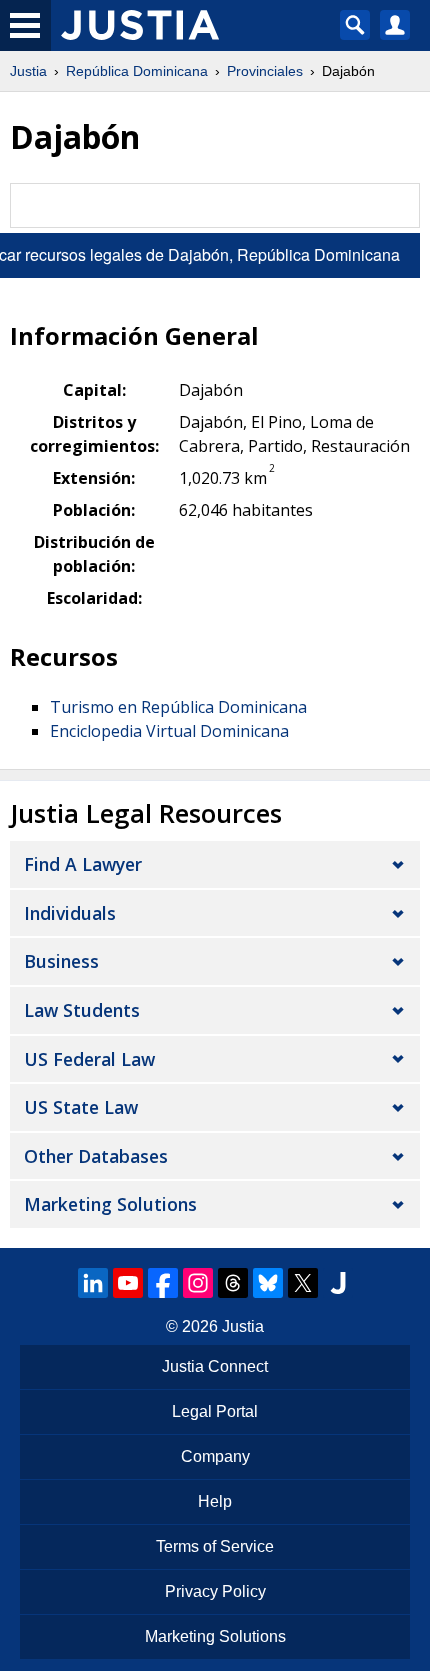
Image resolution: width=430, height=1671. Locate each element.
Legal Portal (215, 1411)
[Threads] (233, 1283)
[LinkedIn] (93, 1283)
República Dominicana (137, 71)
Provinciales (265, 71)
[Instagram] (198, 1283)
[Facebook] (163, 1283)
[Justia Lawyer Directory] (338, 1283)
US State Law (81, 1107)
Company (215, 1456)
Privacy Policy (215, 1591)
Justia (28, 71)
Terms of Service (215, 1546)
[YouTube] (128, 1283)
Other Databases (96, 1156)
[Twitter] (303, 1283)
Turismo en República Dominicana (178, 707)
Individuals (70, 913)
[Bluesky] (268, 1283)
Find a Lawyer (83, 864)
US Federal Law (89, 1059)
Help (215, 1501)
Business (61, 961)
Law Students (82, 1010)
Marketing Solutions (110, 1204)
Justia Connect (215, 1366)
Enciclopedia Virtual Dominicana (169, 731)
